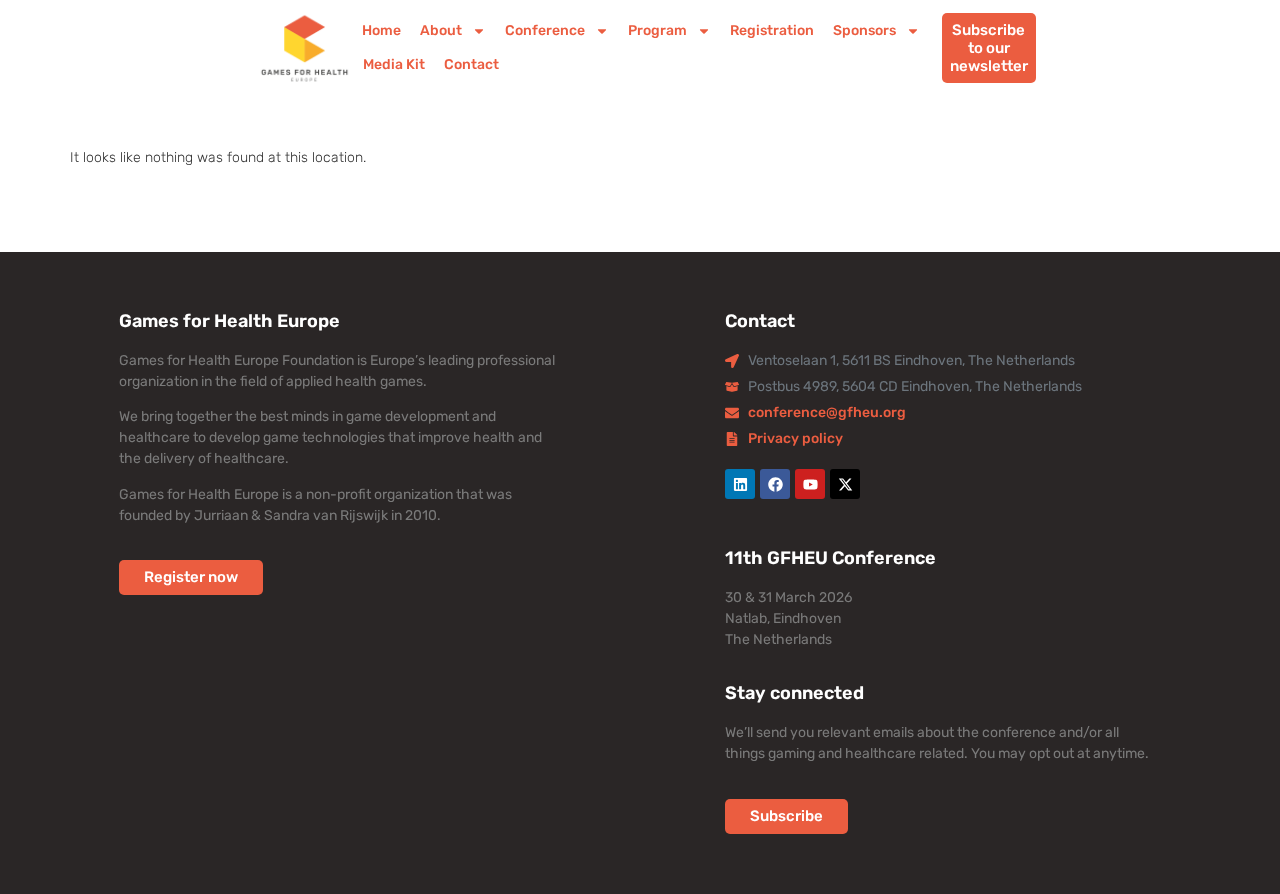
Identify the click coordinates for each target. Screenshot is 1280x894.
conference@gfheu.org (827, 412)
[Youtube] (810, 484)
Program (657, 30)
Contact (470, 64)
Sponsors (864, 30)
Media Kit (393, 64)
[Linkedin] (740, 484)
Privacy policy (795, 438)
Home (381, 30)
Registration (772, 30)
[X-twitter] (845, 484)
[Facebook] (775, 484)
